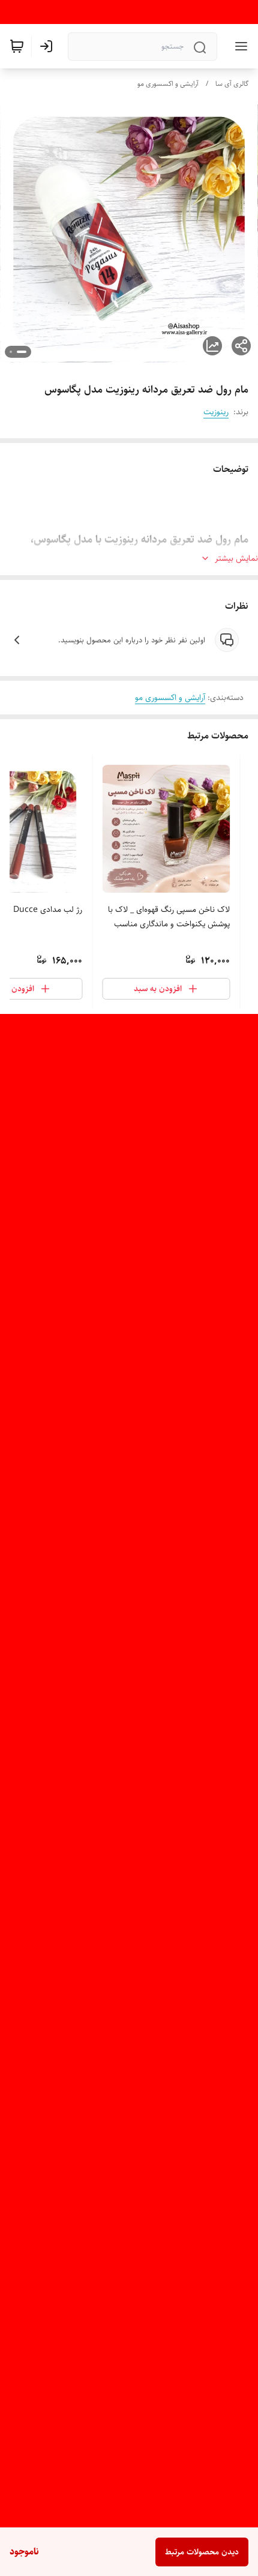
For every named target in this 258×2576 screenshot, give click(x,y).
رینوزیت (216, 412)
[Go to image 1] (22, 352)
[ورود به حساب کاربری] (49, 46)
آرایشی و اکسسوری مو (168, 84)
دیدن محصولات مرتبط (202, 2552)
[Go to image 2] (11, 352)
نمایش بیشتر (236, 558)
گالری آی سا (232, 84)
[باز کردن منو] (239, 46)
